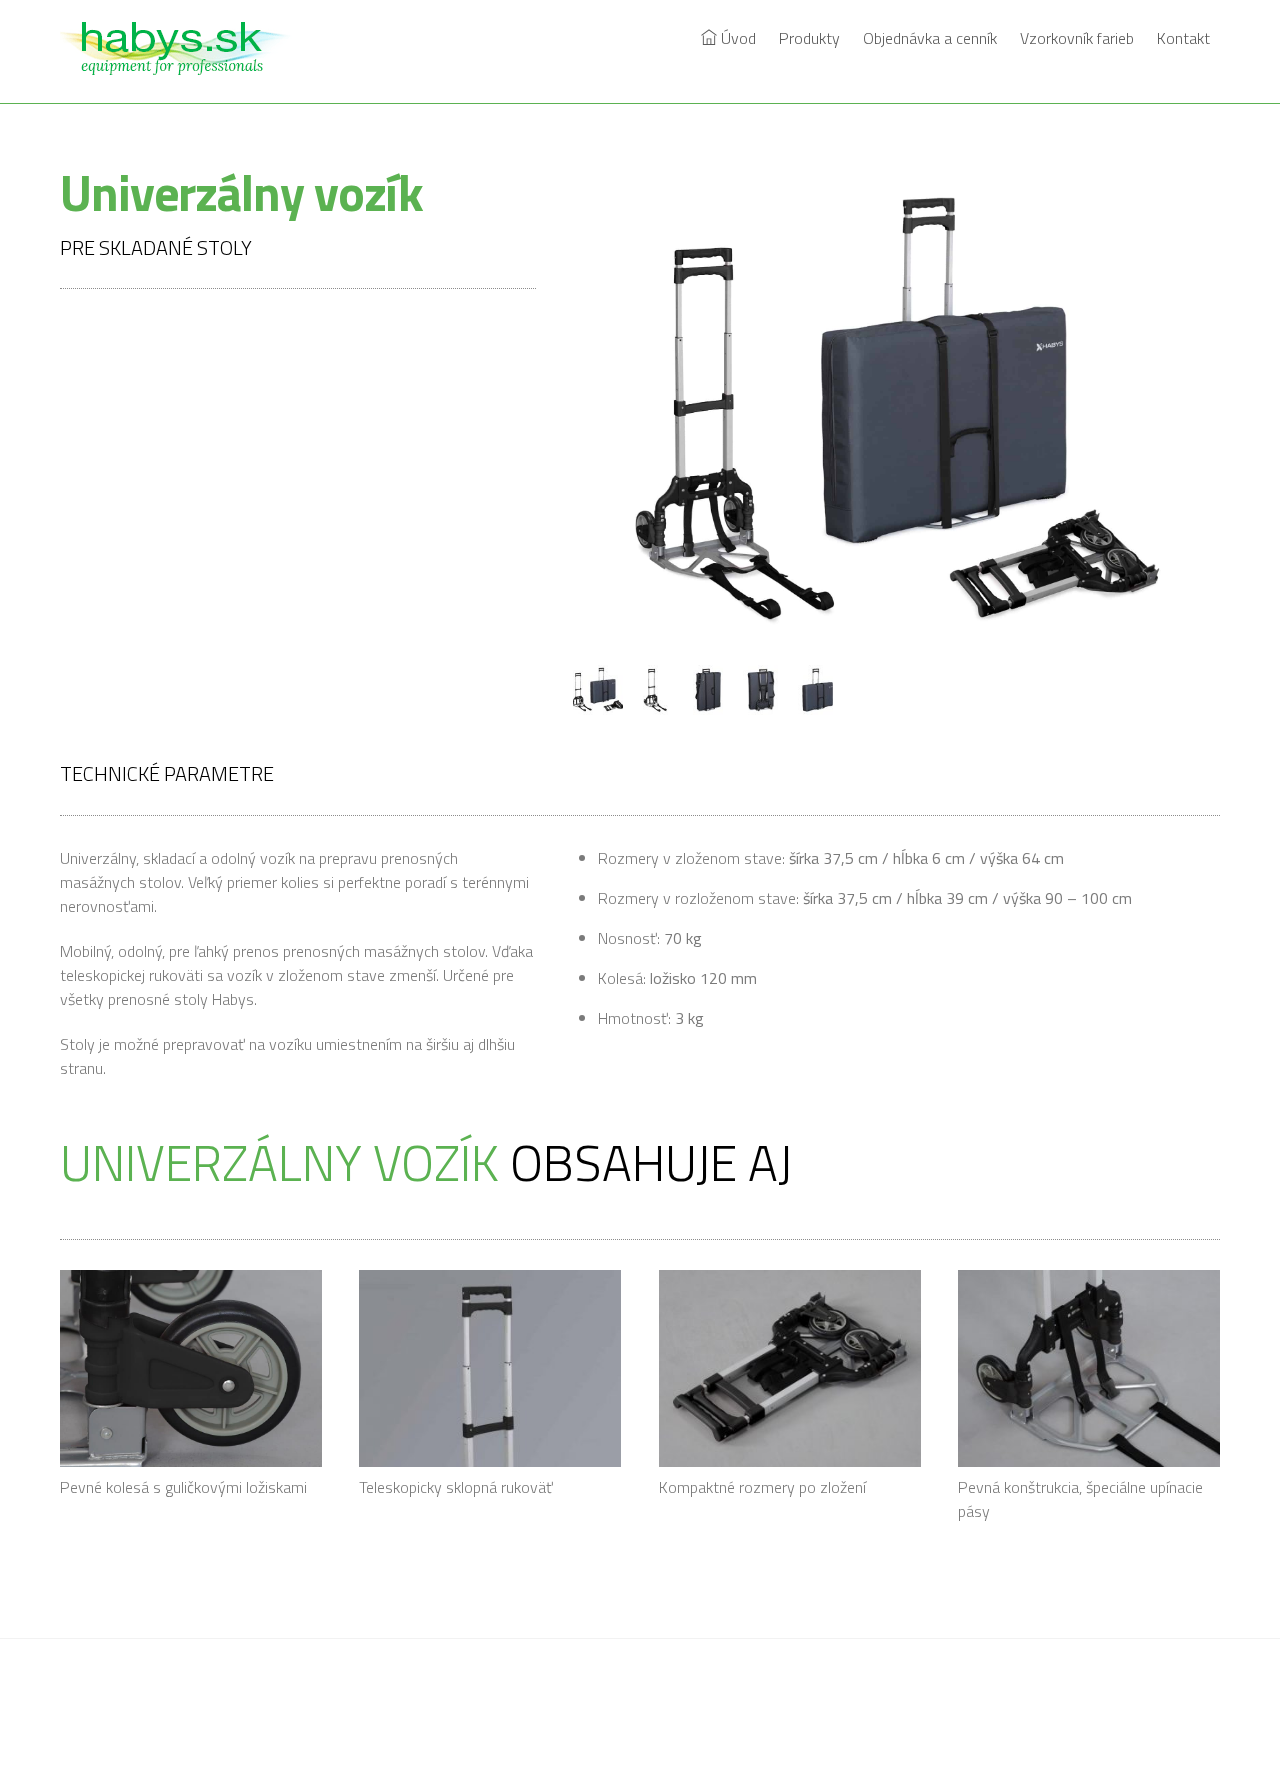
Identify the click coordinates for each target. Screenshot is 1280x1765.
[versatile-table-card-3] (710, 691)
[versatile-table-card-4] (765, 691)
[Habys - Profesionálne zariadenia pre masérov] (185, 64)
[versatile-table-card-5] (820, 691)
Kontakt (1183, 38)
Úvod (736, 38)
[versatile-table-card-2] (655, 691)
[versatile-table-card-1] (600, 691)
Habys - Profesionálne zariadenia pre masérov (631, 1703)
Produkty (809, 38)
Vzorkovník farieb (1077, 38)
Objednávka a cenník (930, 38)
